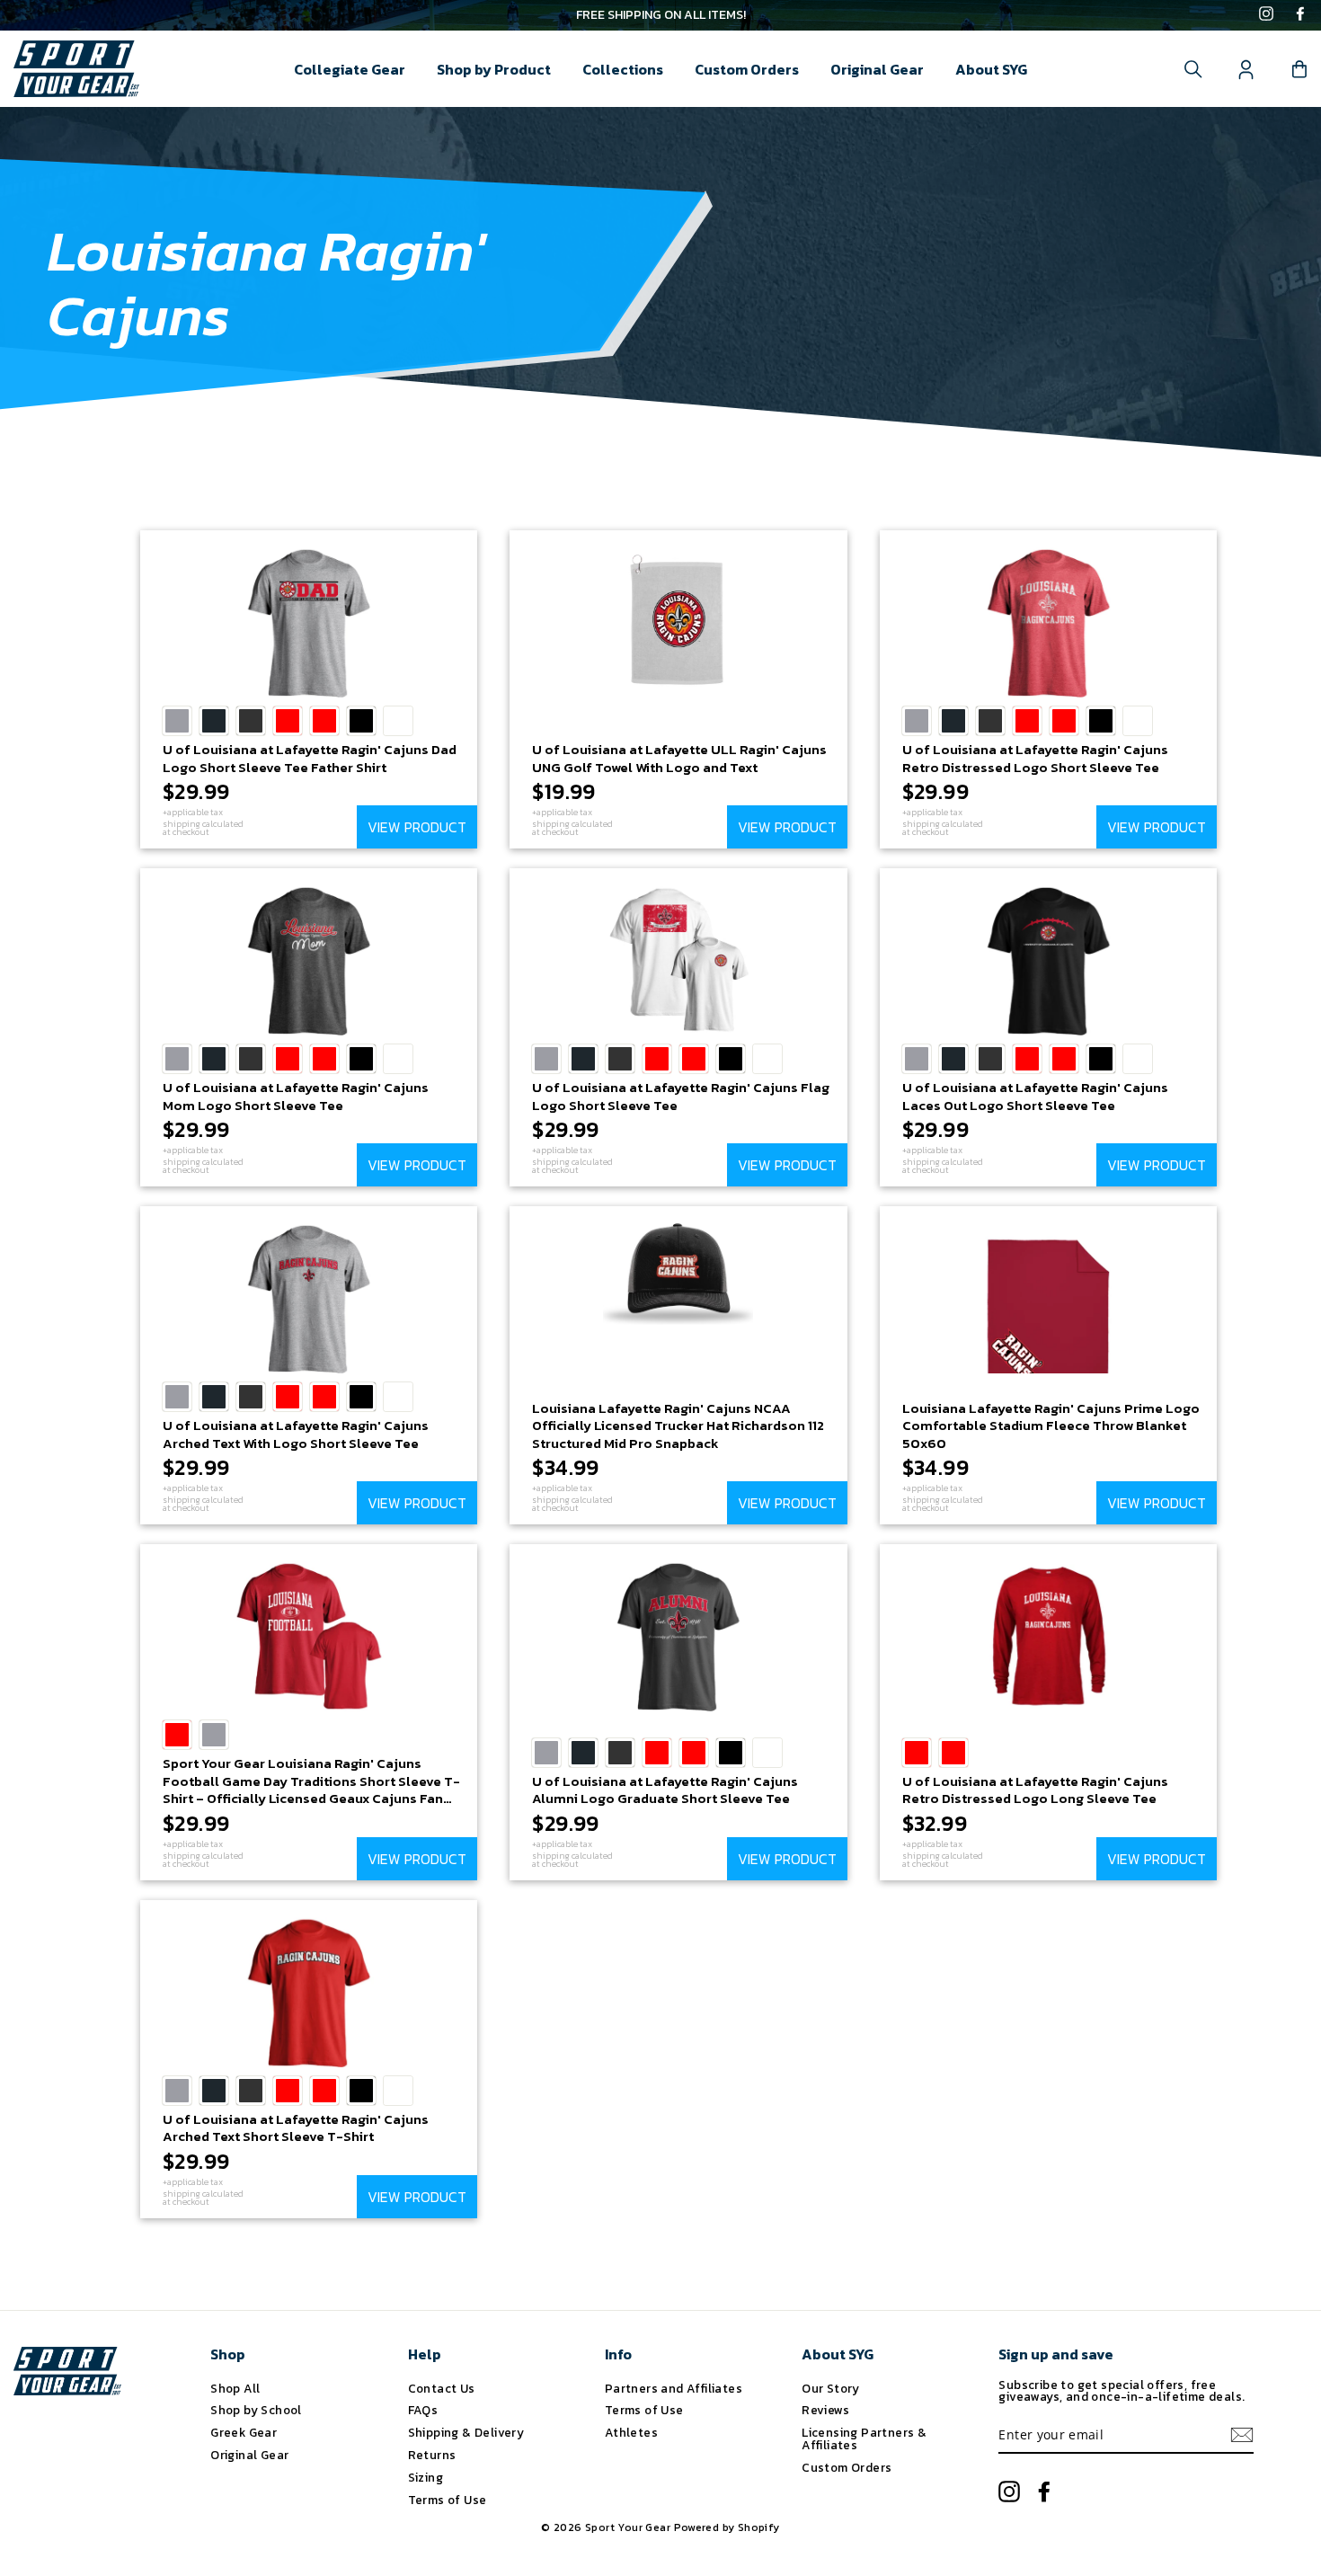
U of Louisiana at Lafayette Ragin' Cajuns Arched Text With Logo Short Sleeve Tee (296, 1434)
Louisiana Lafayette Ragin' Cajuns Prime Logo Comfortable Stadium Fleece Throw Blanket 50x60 (1051, 1426)
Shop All (235, 2388)
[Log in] (1246, 69)
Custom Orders (747, 69)
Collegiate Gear (350, 69)
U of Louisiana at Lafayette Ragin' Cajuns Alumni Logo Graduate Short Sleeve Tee (665, 1790)
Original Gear (877, 69)
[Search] (1193, 69)
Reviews (825, 2410)
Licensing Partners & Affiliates (864, 2438)
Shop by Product (494, 69)
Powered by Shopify (727, 2527)
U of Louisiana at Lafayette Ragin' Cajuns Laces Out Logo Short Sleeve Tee (1035, 1096)
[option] (660, 15)
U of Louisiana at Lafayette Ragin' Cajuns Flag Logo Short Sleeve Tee (681, 1096)
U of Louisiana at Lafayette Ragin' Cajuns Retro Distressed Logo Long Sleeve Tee (1035, 1790)
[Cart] (1299, 69)
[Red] (288, 721)
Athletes (631, 2432)
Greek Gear (244, 2432)
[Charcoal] (214, 721)
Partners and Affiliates (674, 2388)
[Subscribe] (1242, 2435)
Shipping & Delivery (466, 2432)
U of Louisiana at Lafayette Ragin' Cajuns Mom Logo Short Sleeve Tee (296, 1096)
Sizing (426, 2477)
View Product (417, 827)
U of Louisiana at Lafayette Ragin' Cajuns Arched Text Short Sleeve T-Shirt (296, 2128)
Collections (623, 69)
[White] (398, 721)
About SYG (991, 69)
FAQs (423, 2410)
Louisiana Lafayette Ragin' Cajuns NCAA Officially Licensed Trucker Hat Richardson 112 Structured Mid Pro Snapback (678, 1426)
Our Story (831, 2388)
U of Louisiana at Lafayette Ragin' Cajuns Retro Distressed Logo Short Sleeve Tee (1035, 758)
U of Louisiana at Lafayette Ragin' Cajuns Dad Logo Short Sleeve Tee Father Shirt (310, 758)
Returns (432, 2455)
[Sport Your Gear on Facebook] (1300, 15)
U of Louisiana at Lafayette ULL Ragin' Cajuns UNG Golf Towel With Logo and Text (679, 758)
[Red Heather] (324, 721)
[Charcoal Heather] (251, 721)
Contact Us (442, 2388)
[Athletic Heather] (177, 721)
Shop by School (256, 2410)
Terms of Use (448, 2500)
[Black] (361, 721)
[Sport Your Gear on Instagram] (1266, 15)
